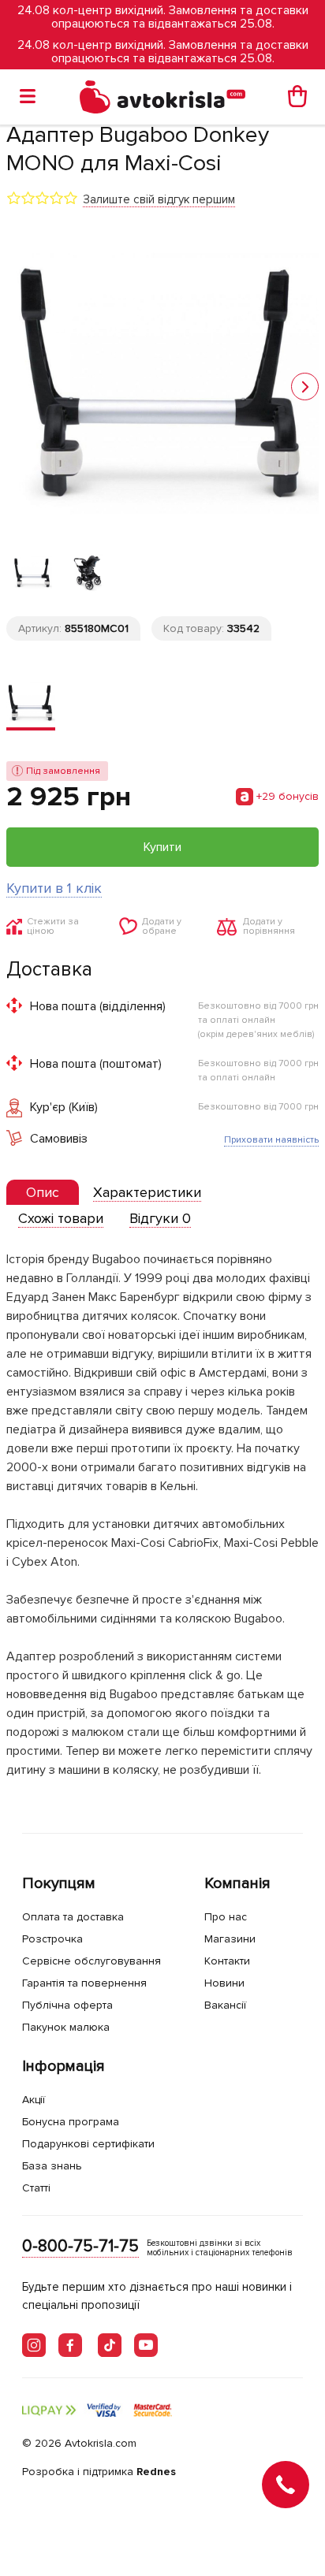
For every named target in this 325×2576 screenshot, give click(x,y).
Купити (162, 847)
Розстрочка (52, 1939)
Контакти (227, 1961)
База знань (52, 2166)
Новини (224, 1983)
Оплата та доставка (73, 1917)
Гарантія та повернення (84, 1983)
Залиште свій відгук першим (159, 199)
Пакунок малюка (66, 2027)
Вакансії (225, 2005)
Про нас (226, 1917)
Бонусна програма (71, 2122)
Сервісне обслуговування (92, 1961)
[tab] (43, 1193)
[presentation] (43, 1192)
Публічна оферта (67, 2005)
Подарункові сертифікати (88, 2144)
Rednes (156, 2472)
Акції (34, 2100)
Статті (36, 2188)
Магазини (230, 1939)
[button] (305, 387)
